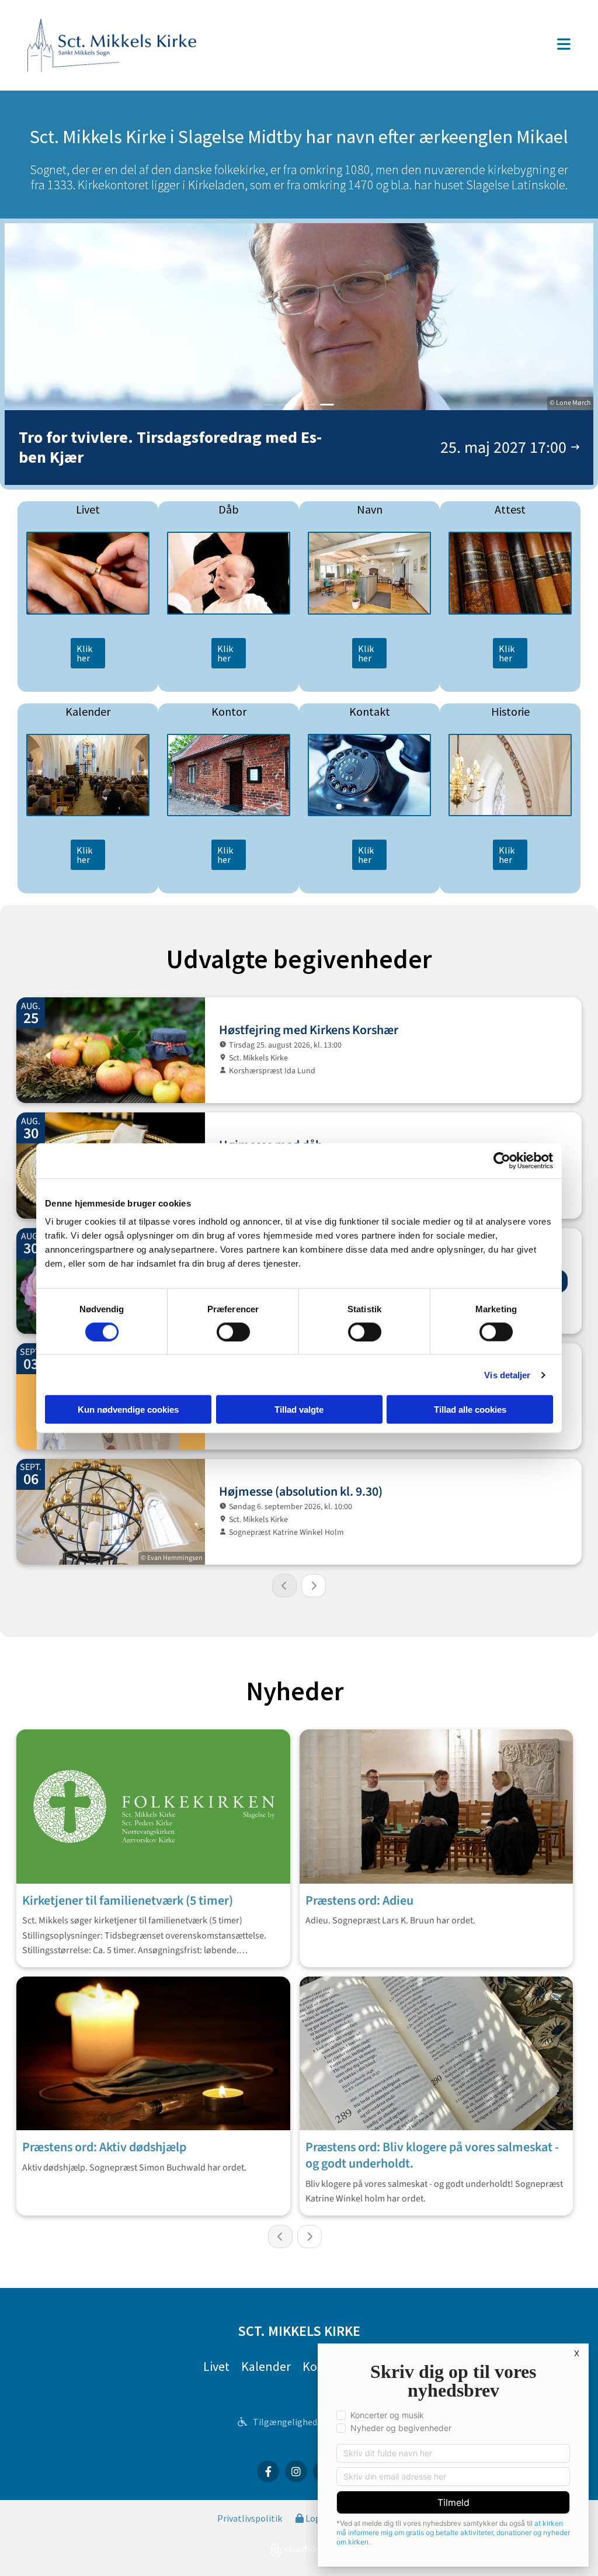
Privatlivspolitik (250, 2518)
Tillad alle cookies (470, 1410)
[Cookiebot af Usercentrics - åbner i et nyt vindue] (502, 1160)
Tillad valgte (299, 1410)
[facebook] (268, 2471)
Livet (216, 2366)
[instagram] (296, 2471)
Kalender (266, 2366)
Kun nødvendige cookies (128, 1410)
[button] (395, 45)
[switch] (233, 1332)
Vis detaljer (507, 1374)
